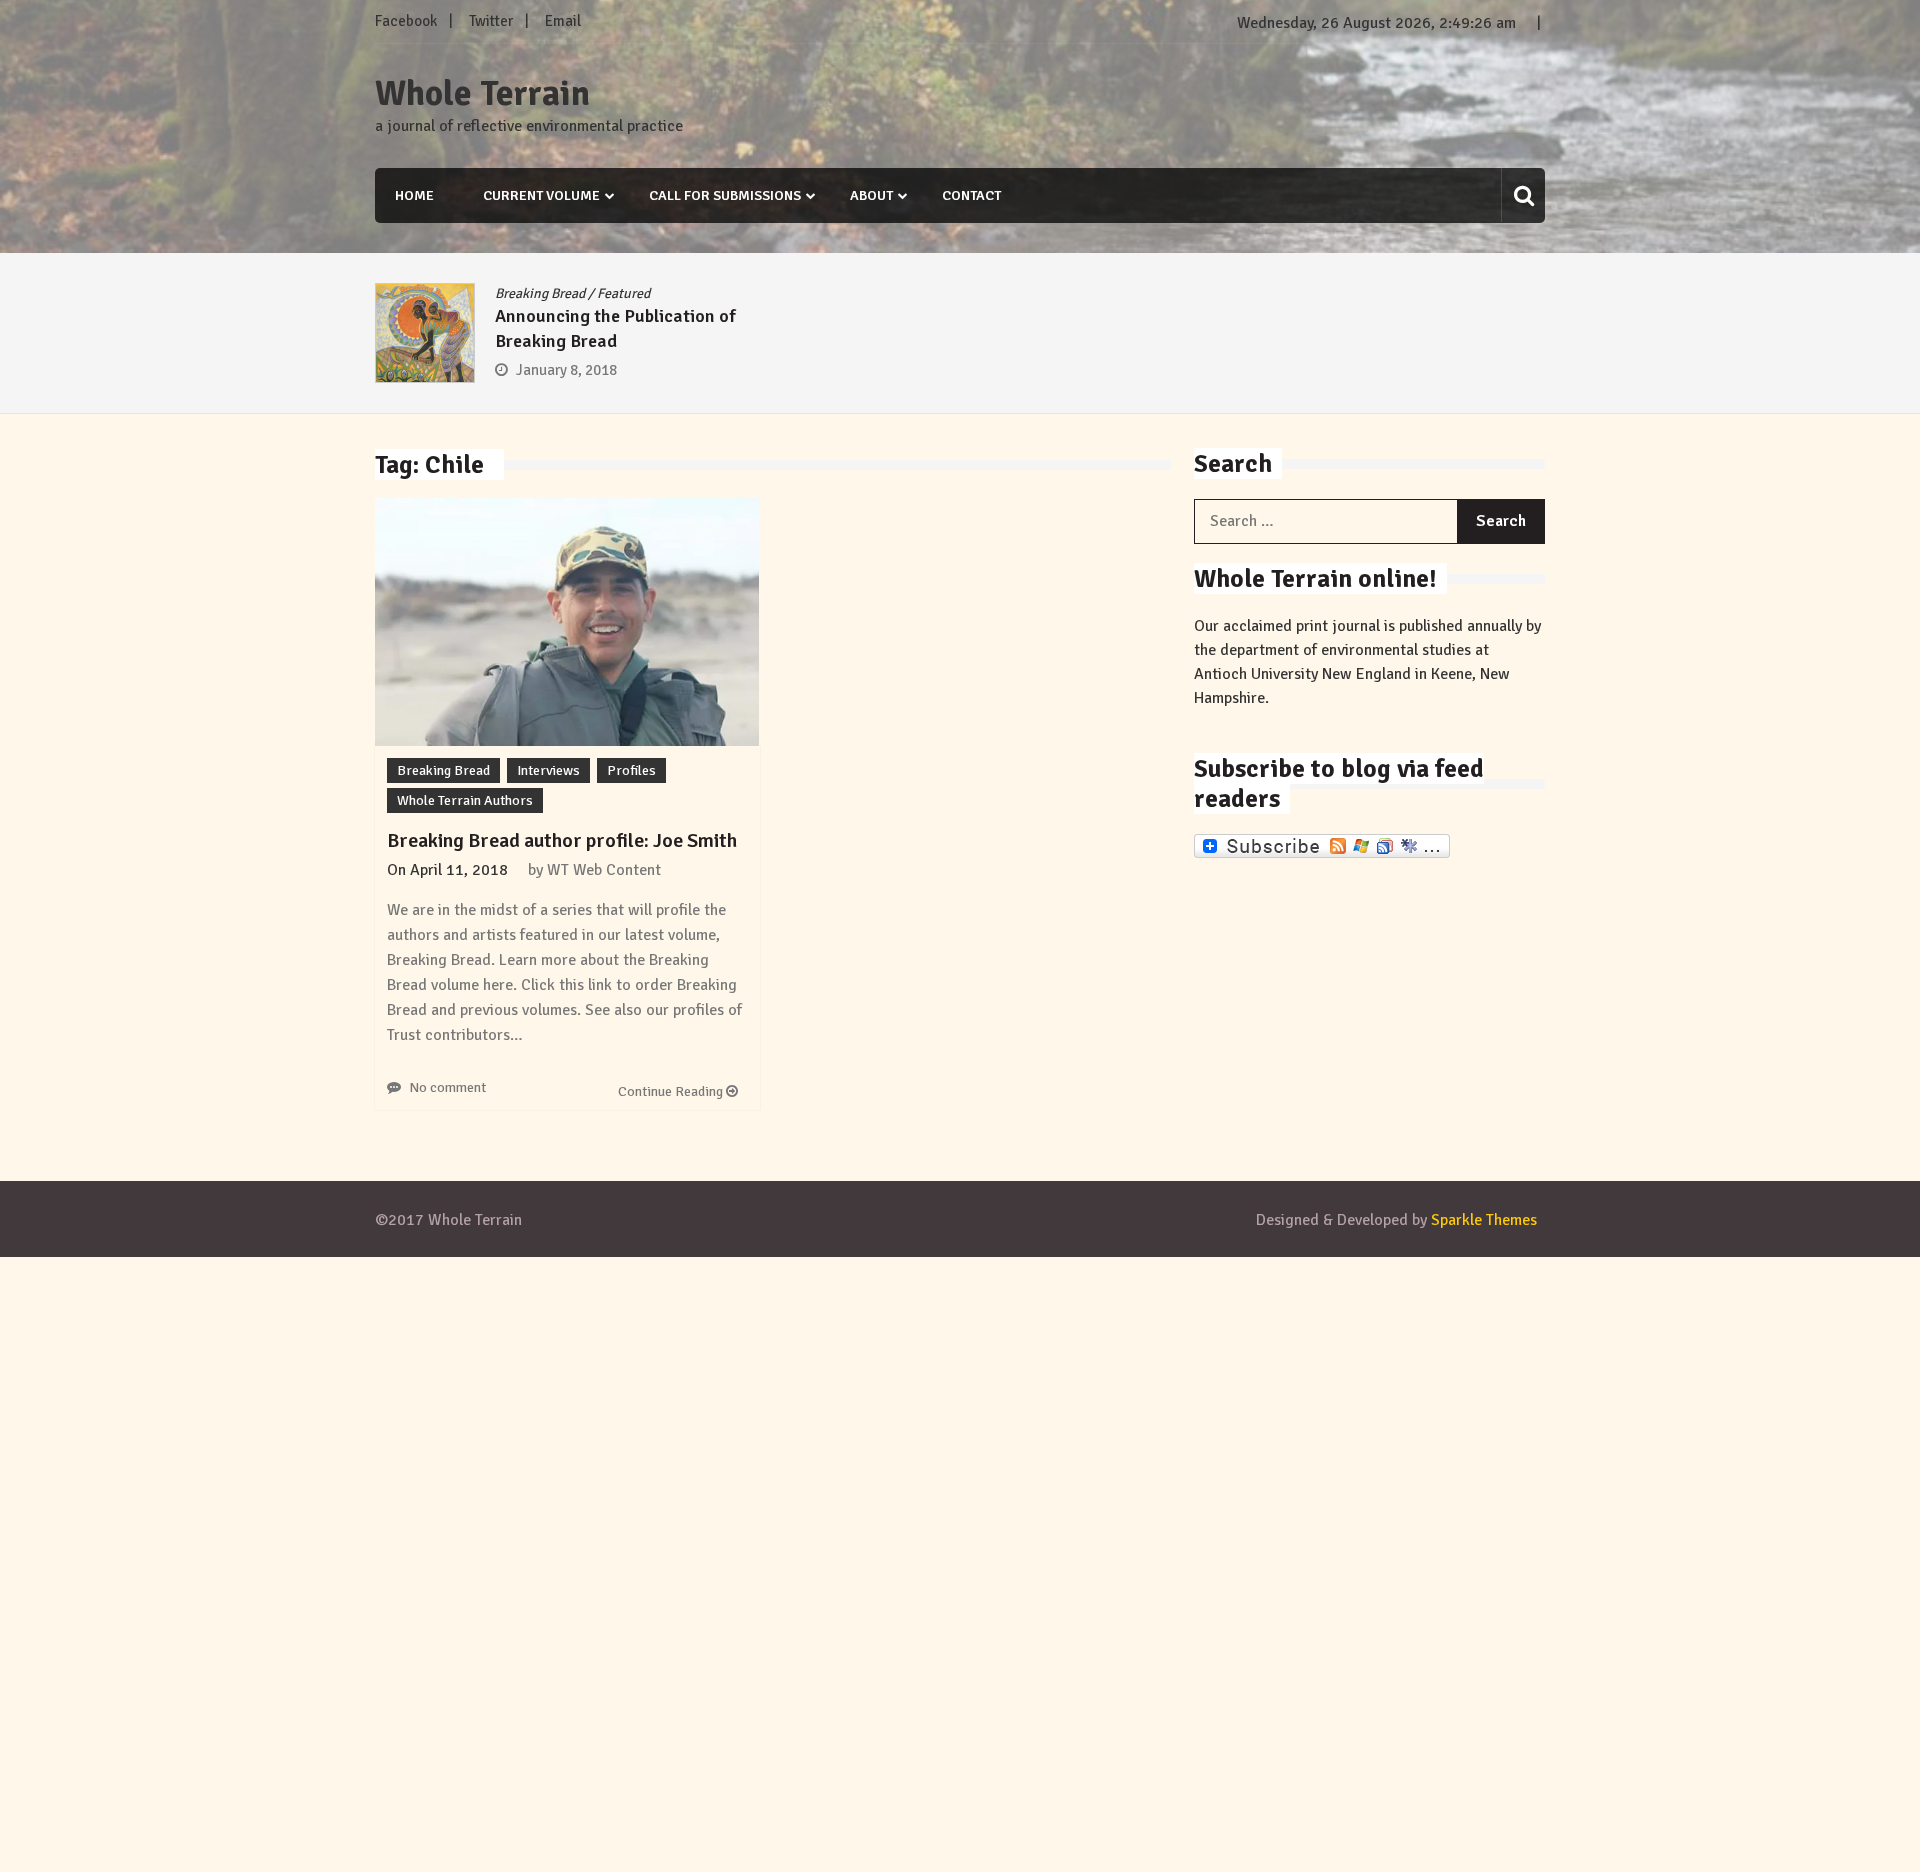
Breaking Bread (540, 293)
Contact (971, 195)
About (871, 195)
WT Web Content (604, 870)
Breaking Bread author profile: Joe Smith (562, 840)
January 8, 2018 (566, 370)
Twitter (491, 21)
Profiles (631, 770)
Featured (623, 293)
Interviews (548, 770)
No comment (447, 1087)
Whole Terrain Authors (465, 800)
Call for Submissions (725, 195)
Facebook (406, 21)
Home (414, 195)
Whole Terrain (482, 94)
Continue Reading (672, 1091)
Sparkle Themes (1484, 1220)
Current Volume (541, 195)
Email (563, 21)
